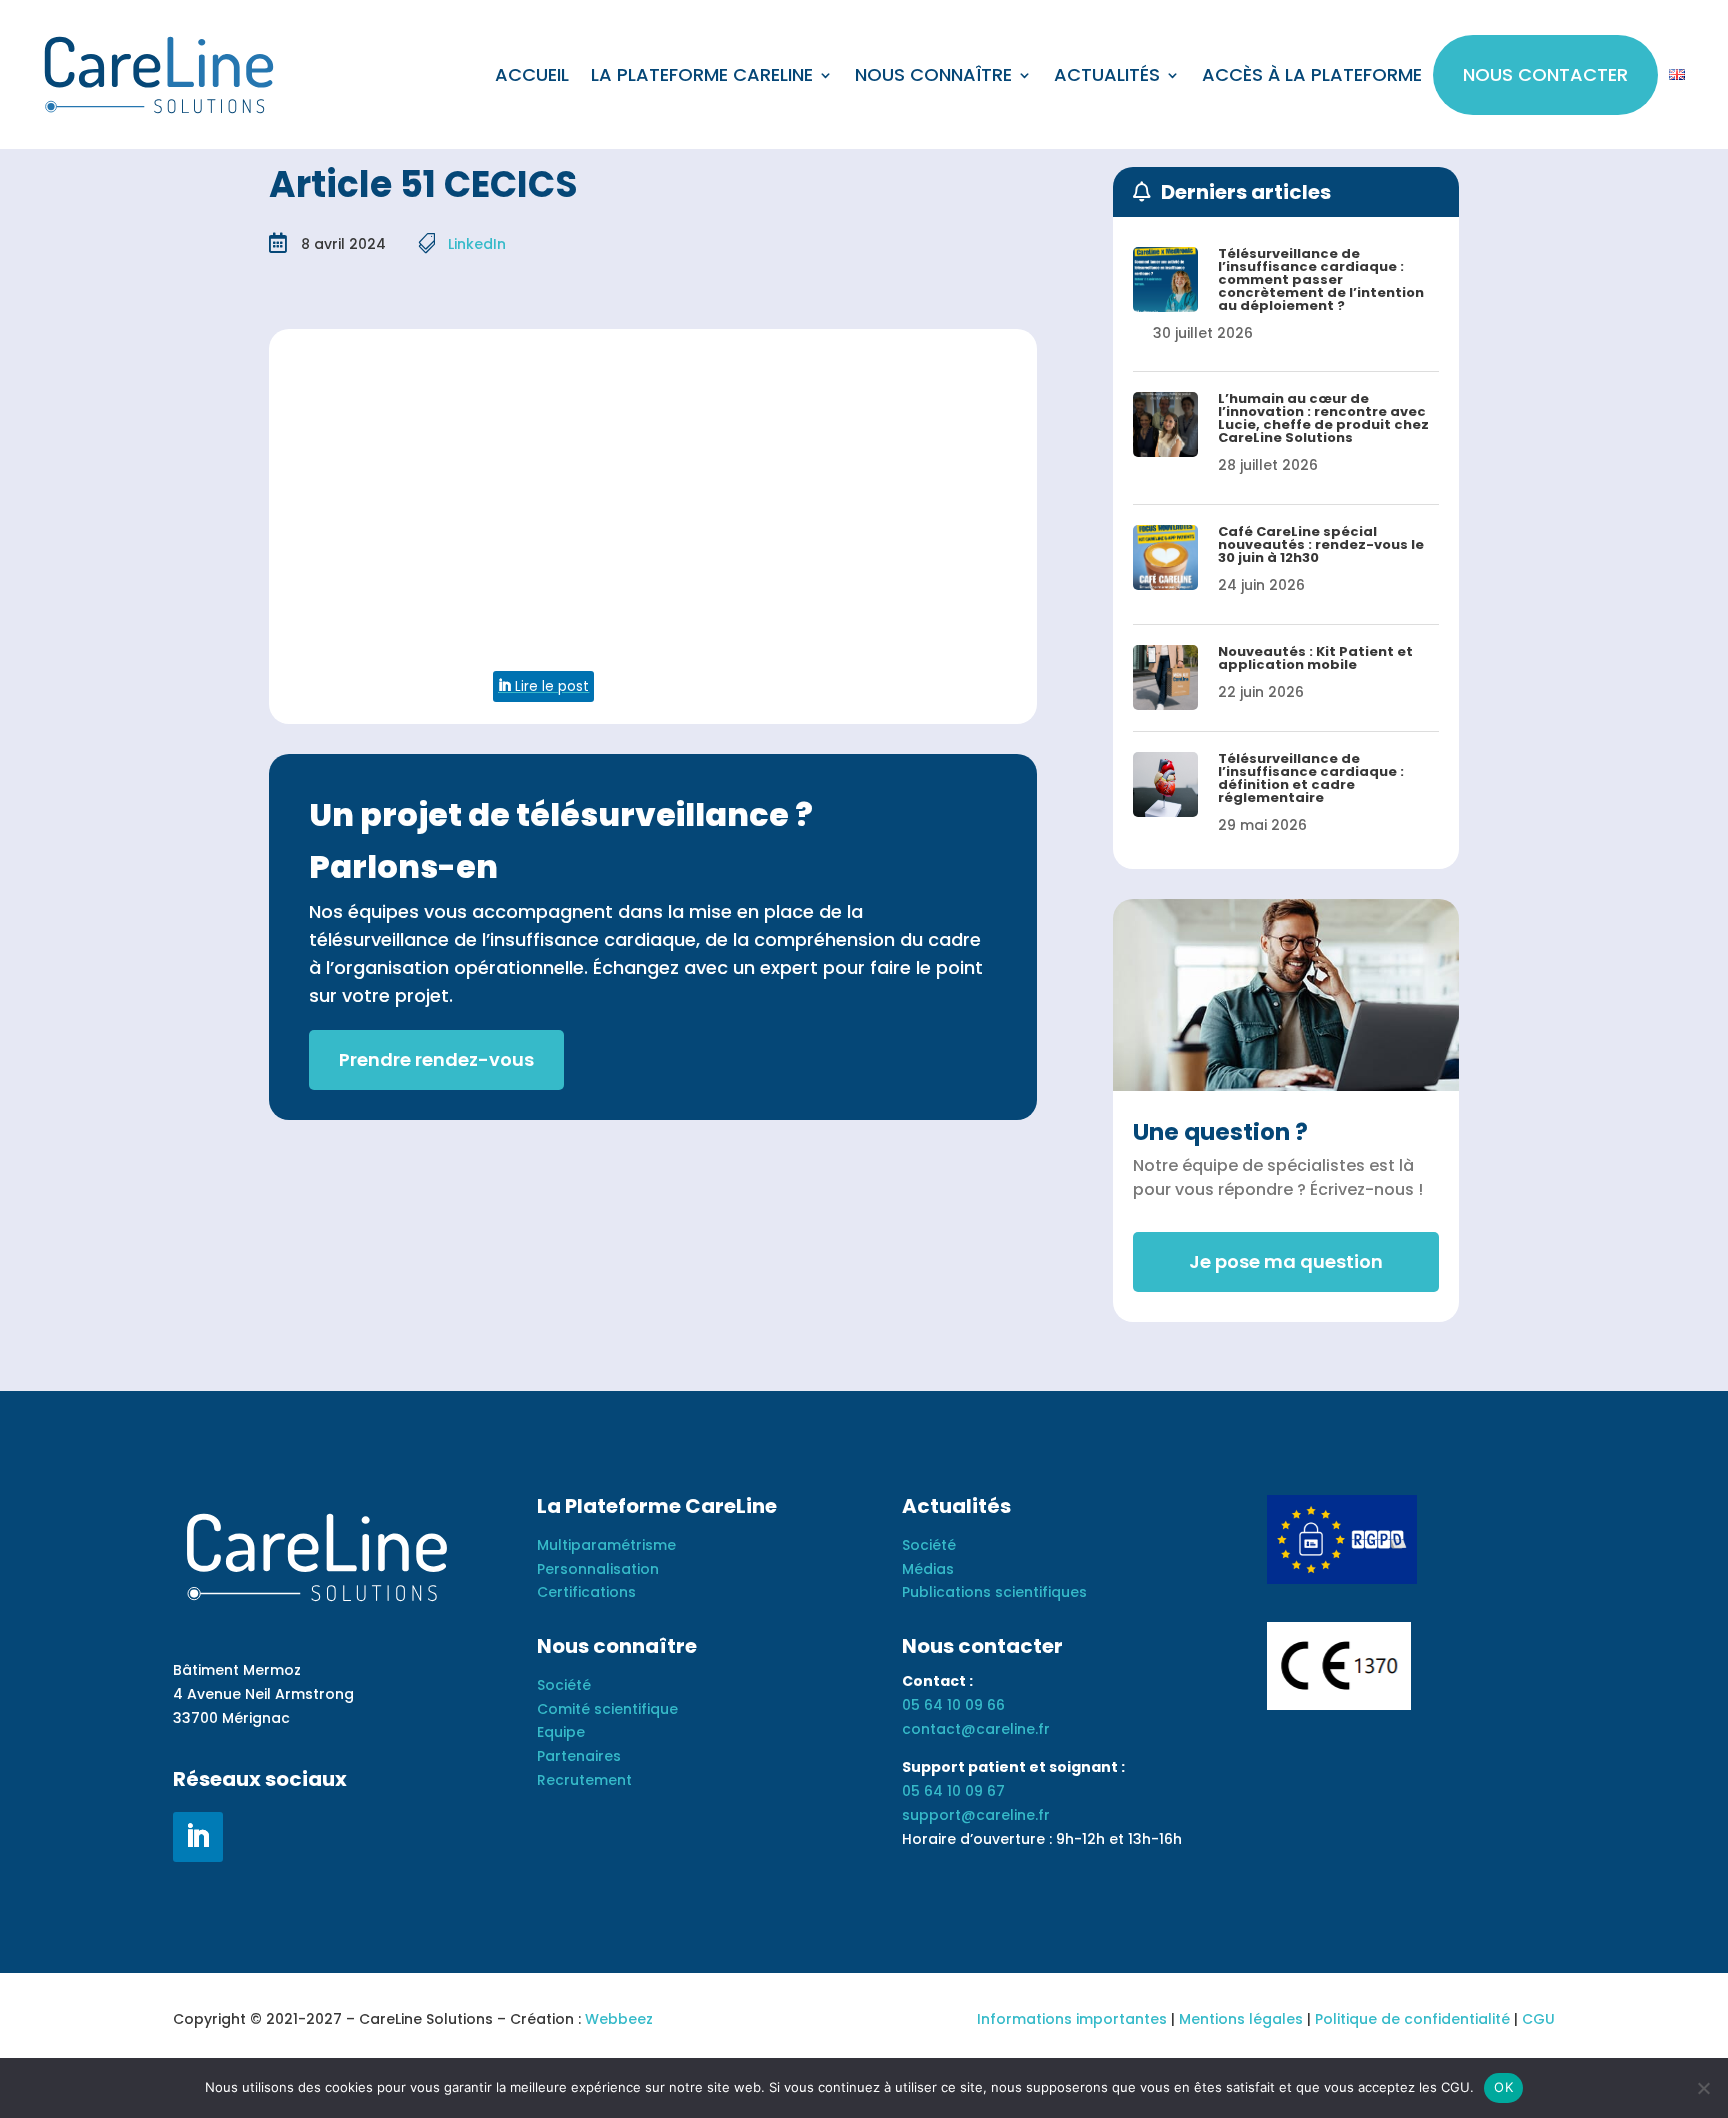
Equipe (561, 1732)
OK (1503, 2087)
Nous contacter (1545, 74)
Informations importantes (1072, 2019)
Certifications (586, 1592)
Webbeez (619, 2019)
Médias (928, 1569)
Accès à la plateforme (1312, 74)
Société (564, 1685)
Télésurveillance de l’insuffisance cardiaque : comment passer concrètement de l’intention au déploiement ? (1321, 279)
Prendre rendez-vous (436, 1059)
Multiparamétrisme (606, 1545)
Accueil (532, 74)
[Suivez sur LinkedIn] (198, 1837)
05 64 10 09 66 (953, 1705)
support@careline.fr (976, 1815)
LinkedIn (477, 244)
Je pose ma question (1286, 1261)
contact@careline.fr (976, 1729)
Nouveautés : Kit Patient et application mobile (1315, 658)
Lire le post (550, 686)
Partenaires (579, 1756)
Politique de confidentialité (1412, 2019)
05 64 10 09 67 (953, 1791)
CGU (1538, 2019)
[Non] (1703, 2088)
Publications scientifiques (994, 1592)
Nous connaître (933, 74)
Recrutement (584, 1780)
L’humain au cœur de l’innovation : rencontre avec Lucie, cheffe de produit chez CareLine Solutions (1323, 418)
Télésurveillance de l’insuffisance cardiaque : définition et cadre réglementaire (1311, 778)
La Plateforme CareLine (702, 74)
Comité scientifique (607, 1709)
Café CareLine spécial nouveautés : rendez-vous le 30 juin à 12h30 (1321, 544)
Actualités (1107, 74)
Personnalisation (598, 1569)
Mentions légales (1241, 2019)
